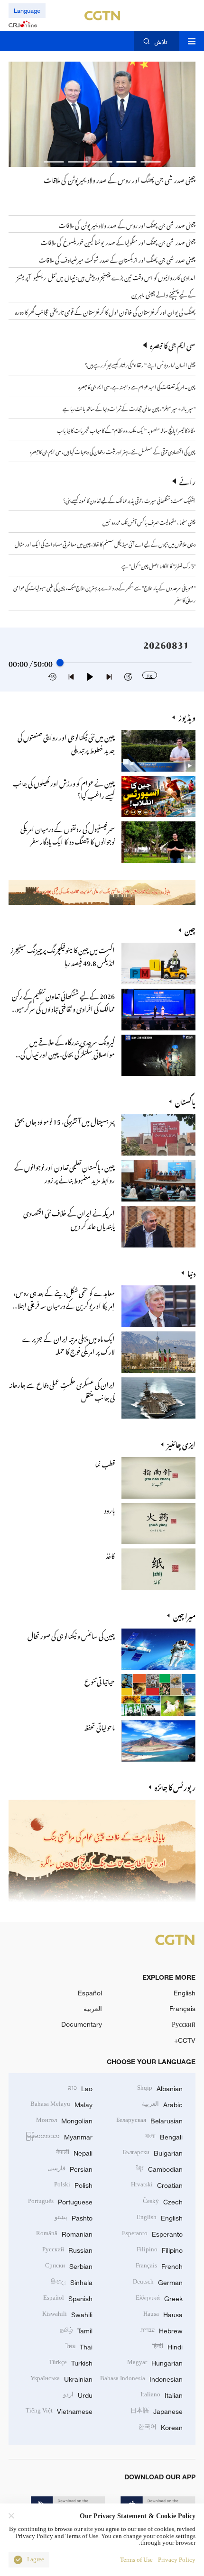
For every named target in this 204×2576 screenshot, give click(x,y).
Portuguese (60, 2201)
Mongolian (64, 2120)
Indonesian (141, 2378)
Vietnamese (59, 2410)
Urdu (78, 2394)
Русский (184, 2024)
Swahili (67, 2314)
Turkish (71, 2362)
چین (190, 930)
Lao (80, 2088)
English (185, 1993)
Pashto (74, 2217)
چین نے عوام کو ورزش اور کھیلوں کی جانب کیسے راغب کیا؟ (64, 788)
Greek (159, 2298)
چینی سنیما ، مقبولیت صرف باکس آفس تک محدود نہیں (149, 521)
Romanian (64, 2233)
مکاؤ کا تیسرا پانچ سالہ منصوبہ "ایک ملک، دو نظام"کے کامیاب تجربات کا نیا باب (126, 429)
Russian (67, 2249)
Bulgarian (153, 2152)
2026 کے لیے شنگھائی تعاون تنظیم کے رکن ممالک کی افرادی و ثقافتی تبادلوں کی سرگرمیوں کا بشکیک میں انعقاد (63, 1008)
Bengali (164, 2136)
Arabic (162, 2104)
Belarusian (149, 2120)
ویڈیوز (187, 717)
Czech (163, 2201)
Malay (61, 2104)
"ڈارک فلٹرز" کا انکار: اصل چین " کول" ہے (158, 565)
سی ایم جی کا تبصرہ (173, 345)
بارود (110, 1509)
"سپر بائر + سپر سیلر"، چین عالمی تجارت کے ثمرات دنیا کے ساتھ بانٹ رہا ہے (129, 408)
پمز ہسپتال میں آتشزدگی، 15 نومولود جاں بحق (65, 1120)
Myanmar (59, 2136)
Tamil (76, 2330)
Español (90, 1993)
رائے (187, 481)
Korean (160, 2426)
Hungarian (155, 2362)
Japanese (157, 2410)
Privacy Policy (177, 2560)
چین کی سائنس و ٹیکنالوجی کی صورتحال (71, 1635)
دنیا (191, 1273)
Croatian (157, 2184)
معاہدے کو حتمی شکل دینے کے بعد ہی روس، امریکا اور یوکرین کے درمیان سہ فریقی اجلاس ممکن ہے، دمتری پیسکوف (62, 1304)
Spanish (68, 2298)
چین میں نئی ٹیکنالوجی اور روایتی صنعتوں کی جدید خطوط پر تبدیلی (66, 742)
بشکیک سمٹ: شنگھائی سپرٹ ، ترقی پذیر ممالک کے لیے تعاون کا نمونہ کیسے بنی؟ (129, 500)
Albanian (160, 2088)
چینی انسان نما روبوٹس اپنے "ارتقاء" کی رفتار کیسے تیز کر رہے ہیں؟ (140, 364)
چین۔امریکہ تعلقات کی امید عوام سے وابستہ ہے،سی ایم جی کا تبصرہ (137, 386)
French (159, 2265)
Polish (73, 2184)
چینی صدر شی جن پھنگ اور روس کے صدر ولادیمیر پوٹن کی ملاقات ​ (119, 179)
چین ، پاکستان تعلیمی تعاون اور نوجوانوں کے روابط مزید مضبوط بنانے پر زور (65, 1172)
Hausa (163, 2314)
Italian (162, 2394)
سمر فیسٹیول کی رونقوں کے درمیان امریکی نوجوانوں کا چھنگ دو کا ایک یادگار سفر (68, 834)
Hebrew (162, 2330)
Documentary (82, 2024)
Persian (70, 2168)
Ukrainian (61, 2378)
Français (182, 2008)
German (158, 2281)
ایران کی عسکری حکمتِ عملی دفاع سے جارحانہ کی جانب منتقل (62, 1390)
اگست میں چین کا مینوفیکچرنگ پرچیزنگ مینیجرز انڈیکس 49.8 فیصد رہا (63, 955)
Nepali (74, 2152)
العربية (93, 2008)
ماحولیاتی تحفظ (99, 1726)
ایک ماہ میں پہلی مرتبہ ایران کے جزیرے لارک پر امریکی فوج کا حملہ (69, 1344)
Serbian (69, 2265)
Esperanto (152, 2233)
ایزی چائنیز (181, 1444)
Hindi (167, 2346)
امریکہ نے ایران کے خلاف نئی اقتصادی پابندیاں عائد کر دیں (69, 1218)
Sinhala (72, 2281)
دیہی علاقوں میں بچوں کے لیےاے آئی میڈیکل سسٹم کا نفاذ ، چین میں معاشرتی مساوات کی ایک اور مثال (105, 543)
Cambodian (159, 2168)
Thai (79, 2346)
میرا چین (184, 1616)
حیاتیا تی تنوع (100, 1680)
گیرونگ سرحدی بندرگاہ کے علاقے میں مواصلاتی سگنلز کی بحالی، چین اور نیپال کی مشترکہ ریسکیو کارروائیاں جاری (68, 1054)
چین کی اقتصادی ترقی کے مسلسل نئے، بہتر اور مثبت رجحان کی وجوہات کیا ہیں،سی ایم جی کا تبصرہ (113, 451)
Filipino (160, 2249)
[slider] (60, 663)
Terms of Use (136, 2560)
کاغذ (110, 1555)
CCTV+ (185, 2040)
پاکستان (185, 1101)
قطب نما (105, 1463)
